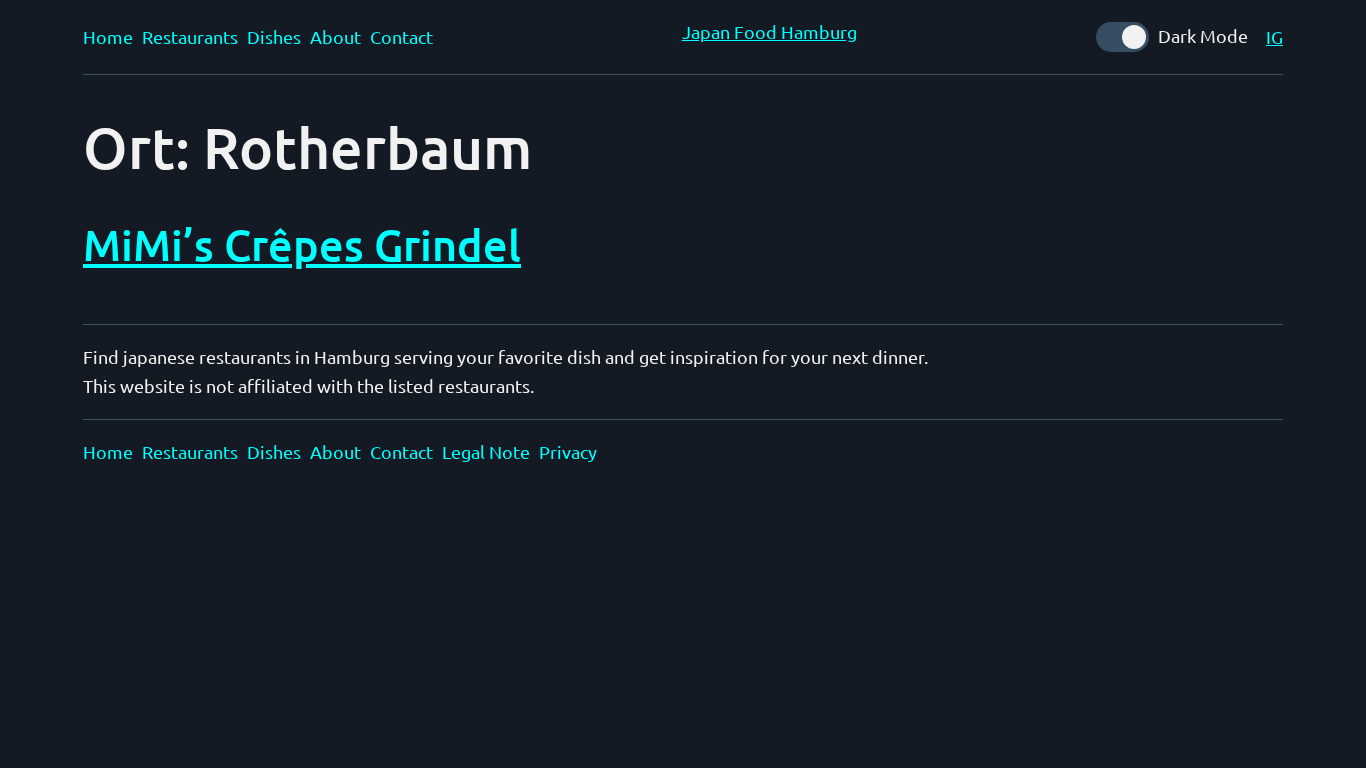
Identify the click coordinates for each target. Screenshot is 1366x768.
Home (108, 36)
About (335, 36)
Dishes (274, 36)
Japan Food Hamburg (769, 31)
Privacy (568, 451)
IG (1274, 36)
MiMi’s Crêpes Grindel (302, 244)
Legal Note (486, 451)
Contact (401, 36)
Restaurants (190, 36)
